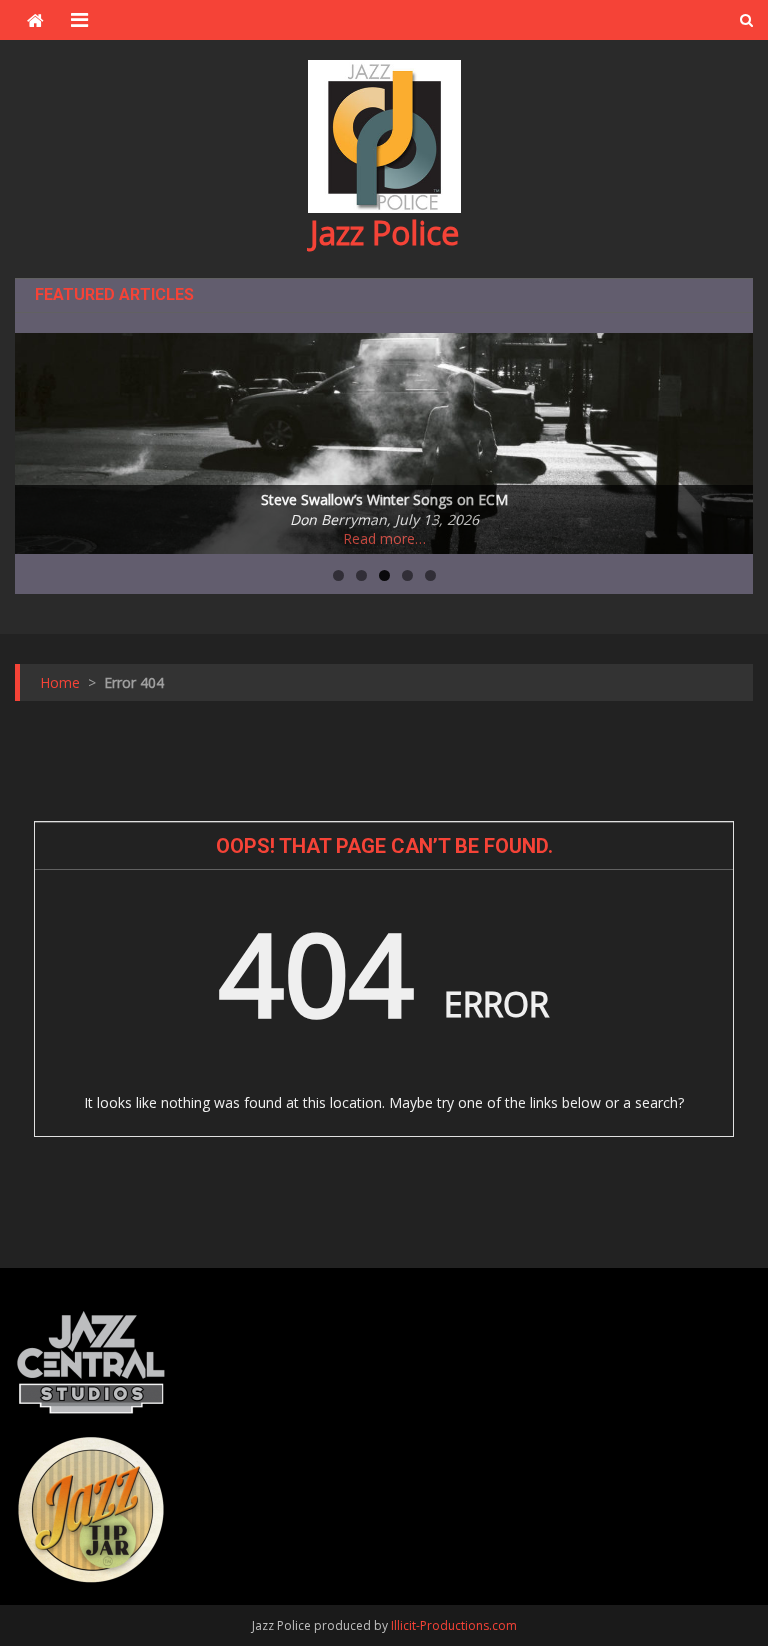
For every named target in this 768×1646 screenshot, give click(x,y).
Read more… (384, 538)
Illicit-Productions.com (454, 1625)
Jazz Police (384, 232)
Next (728, 438)
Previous (40, 438)
